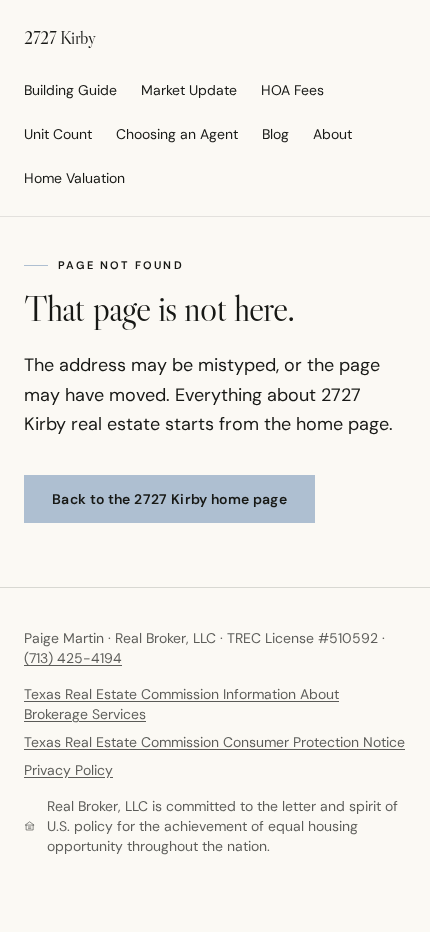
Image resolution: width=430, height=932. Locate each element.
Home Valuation (74, 178)
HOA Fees (292, 90)
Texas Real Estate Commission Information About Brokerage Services (181, 704)
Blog (275, 134)
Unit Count (58, 134)
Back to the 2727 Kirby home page (169, 499)
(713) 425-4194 (73, 658)
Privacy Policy (68, 770)
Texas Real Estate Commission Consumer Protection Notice (214, 742)
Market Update (189, 90)
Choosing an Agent (177, 134)
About (332, 134)
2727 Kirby (60, 38)
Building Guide (70, 90)
